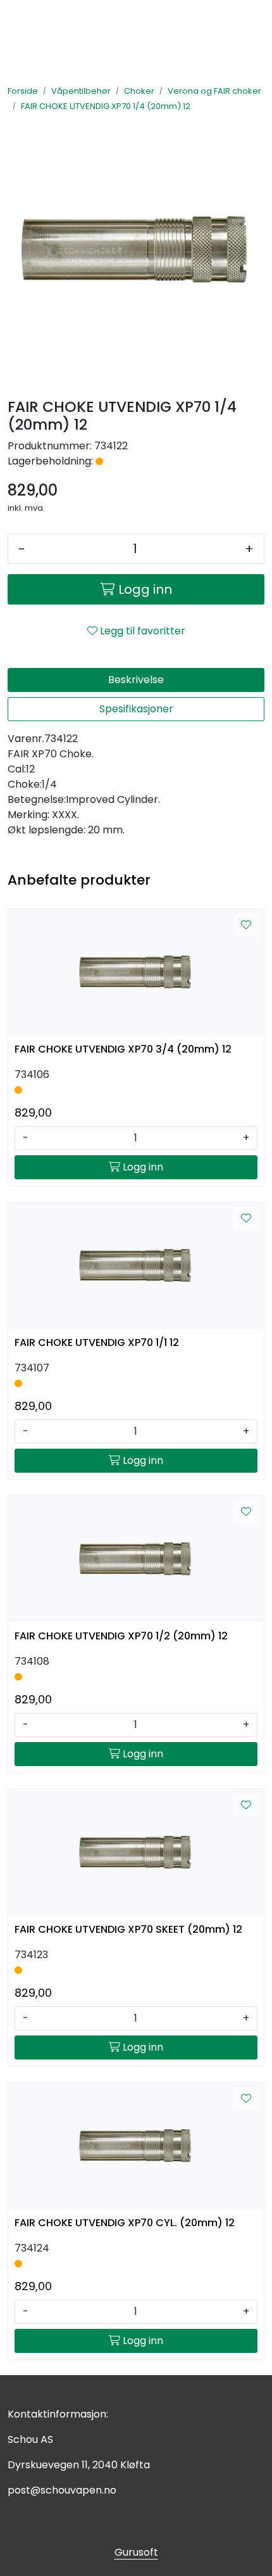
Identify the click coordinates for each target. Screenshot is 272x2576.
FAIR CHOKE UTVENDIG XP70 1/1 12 (97, 1342)
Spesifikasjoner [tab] (136, 709)
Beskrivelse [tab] (136, 680)
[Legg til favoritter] (246, 925)
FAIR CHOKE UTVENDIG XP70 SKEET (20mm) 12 (128, 1929)
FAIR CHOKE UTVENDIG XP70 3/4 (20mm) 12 (123, 1049)
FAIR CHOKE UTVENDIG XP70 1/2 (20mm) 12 (121, 1636)
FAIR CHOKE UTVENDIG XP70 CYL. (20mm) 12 (125, 2223)
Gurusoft (136, 2552)
